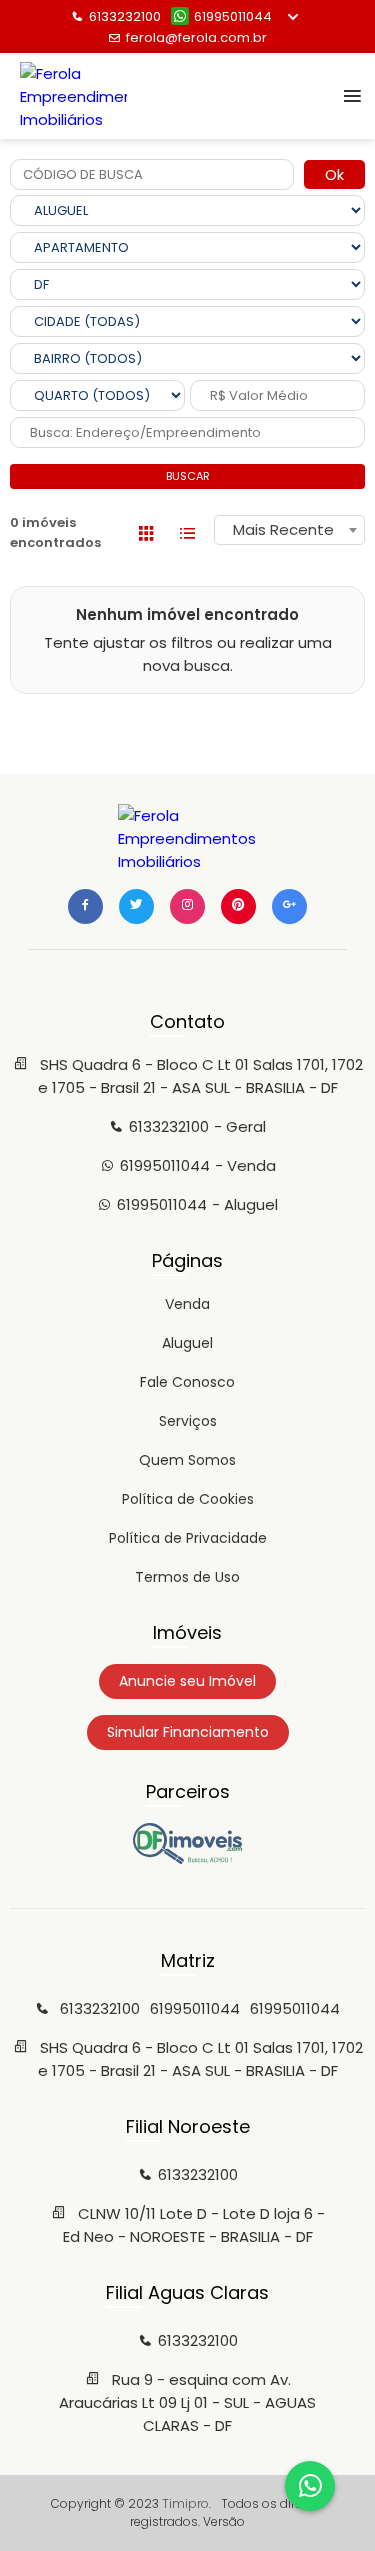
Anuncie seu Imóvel (187, 1681)
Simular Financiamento (188, 1732)
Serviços (188, 1421)
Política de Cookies (188, 1499)
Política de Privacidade (188, 1538)
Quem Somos (187, 1460)
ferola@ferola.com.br (196, 37)
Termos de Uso (187, 1577)
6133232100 (125, 16)
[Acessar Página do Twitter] (136, 906)
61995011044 (233, 16)
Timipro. (186, 2503)
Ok (334, 174)
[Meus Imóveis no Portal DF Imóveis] (188, 1859)
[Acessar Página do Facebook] (85, 906)
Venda (187, 1304)
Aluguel (187, 1343)
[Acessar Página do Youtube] (238, 906)
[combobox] (289, 530)
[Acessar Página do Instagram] (187, 906)
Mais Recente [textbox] (283, 529)
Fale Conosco (187, 1382)
